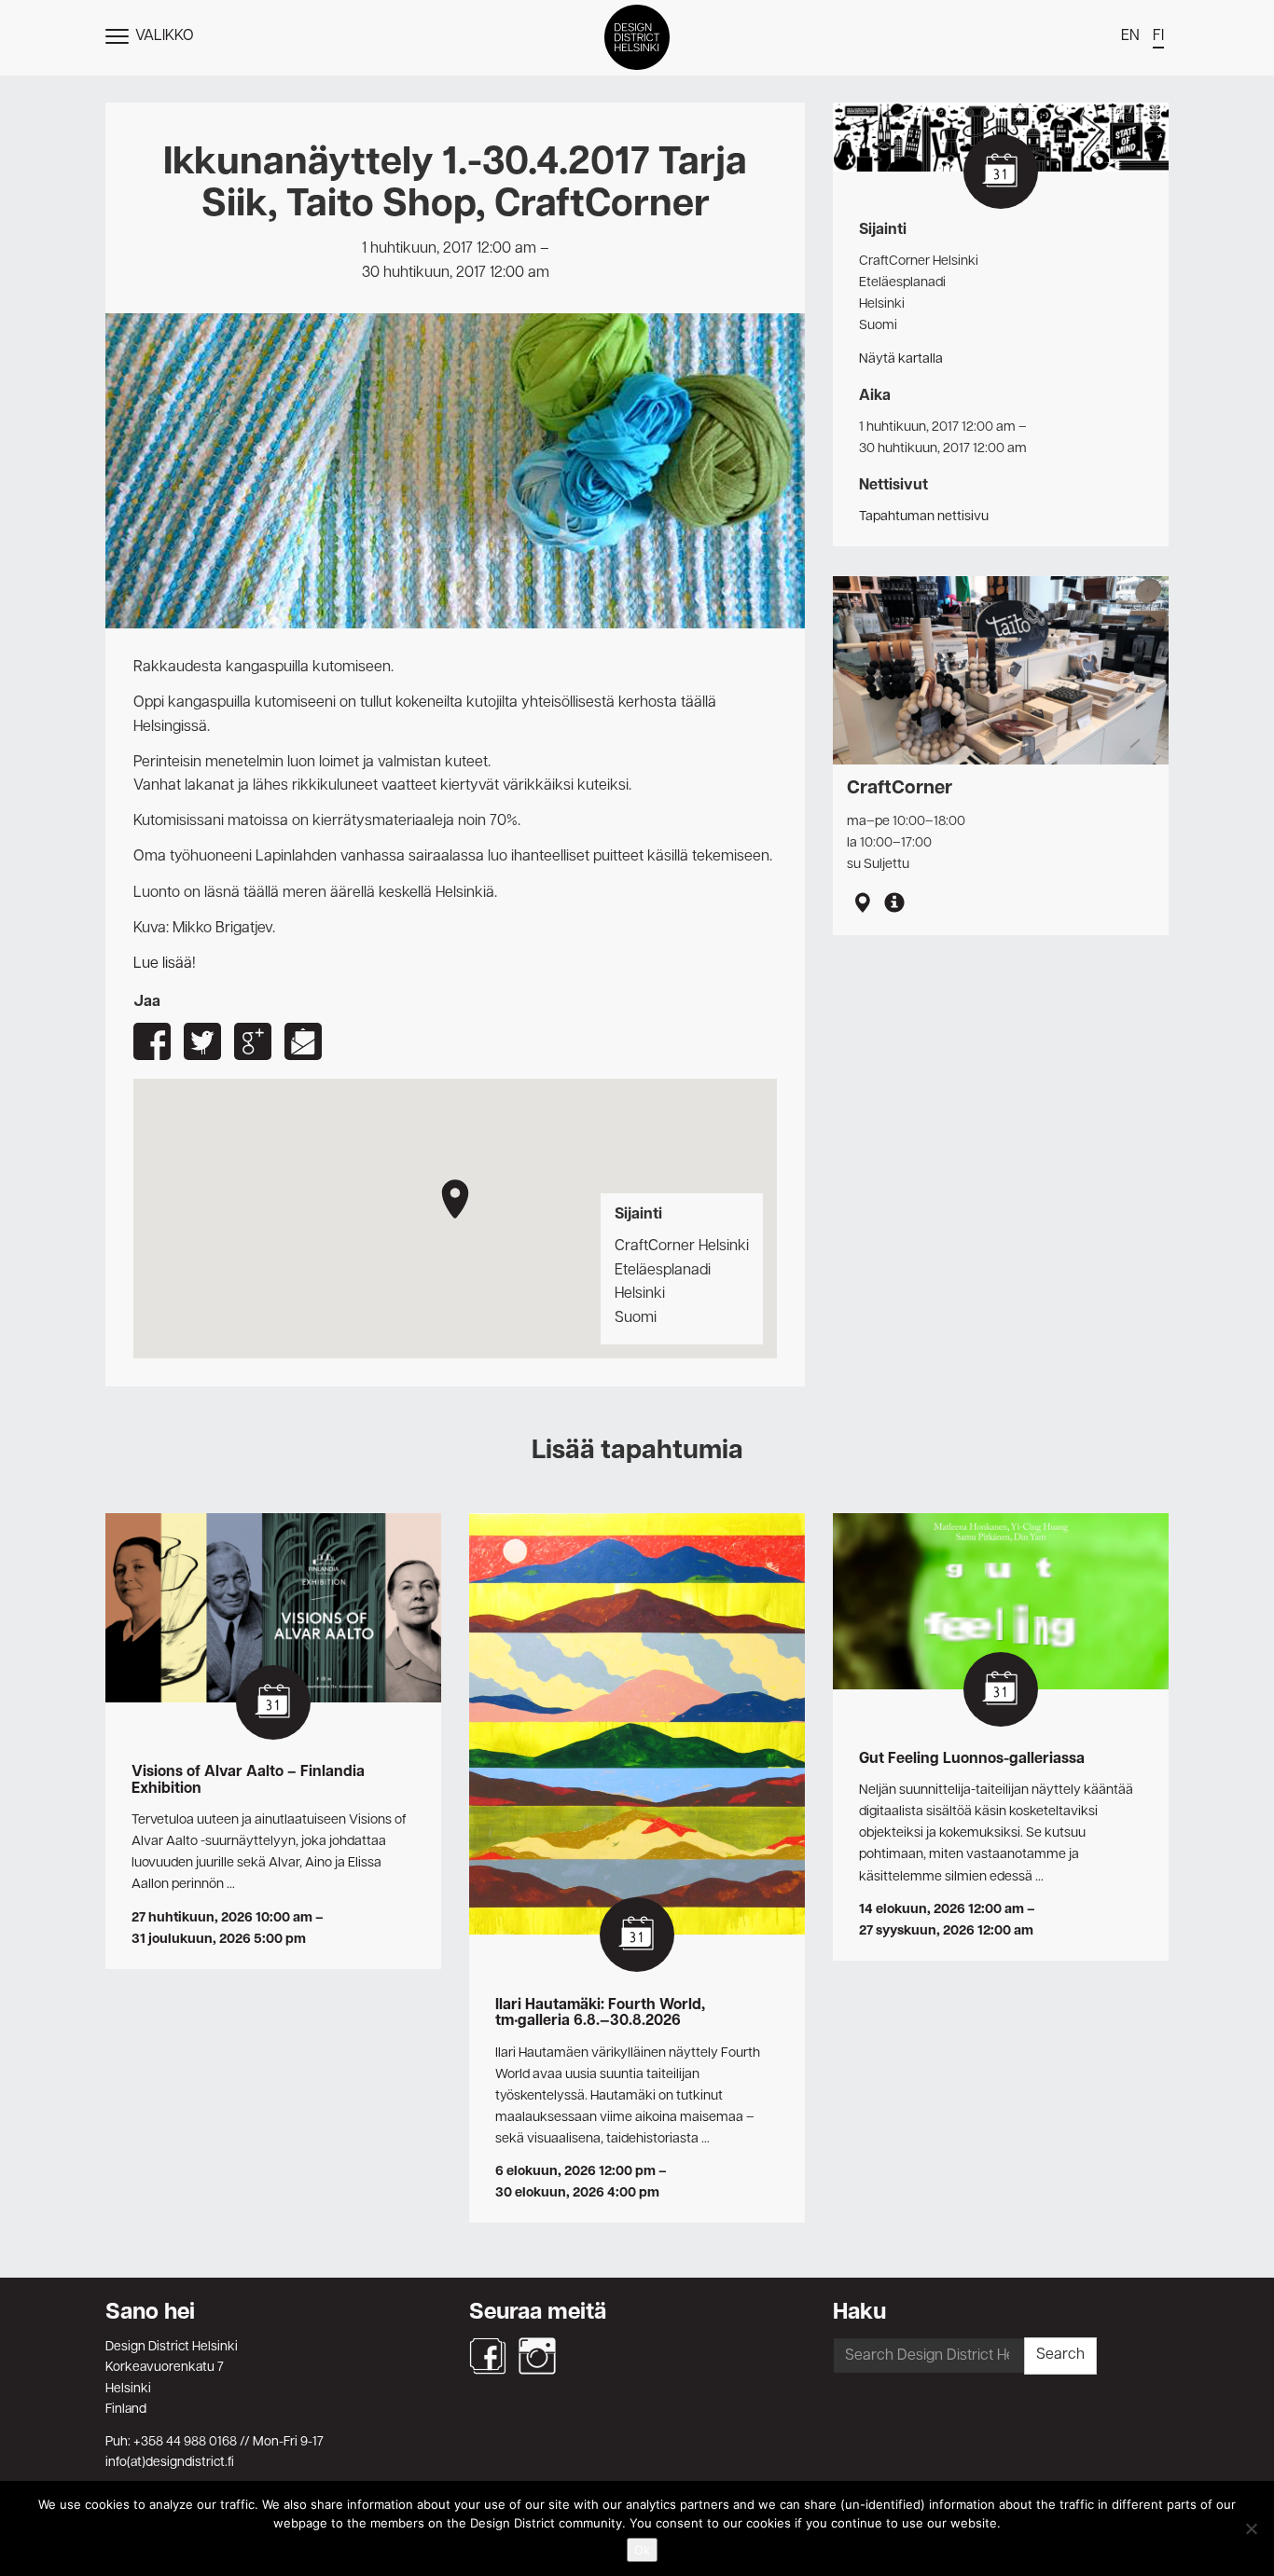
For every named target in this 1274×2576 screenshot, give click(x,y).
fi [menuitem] (1158, 36)
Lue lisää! (165, 964)
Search (1060, 2355)
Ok (642, 2550)
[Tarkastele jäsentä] (894, 905)
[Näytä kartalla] (862, 905)
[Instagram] (537, 2356)
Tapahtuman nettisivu (924, 517)
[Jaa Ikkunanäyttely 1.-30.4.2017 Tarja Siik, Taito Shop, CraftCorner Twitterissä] (202, 1041)
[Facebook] (488, 2356)
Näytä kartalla (901, 359)
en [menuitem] (1130, 36)
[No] (1251, 2528)
